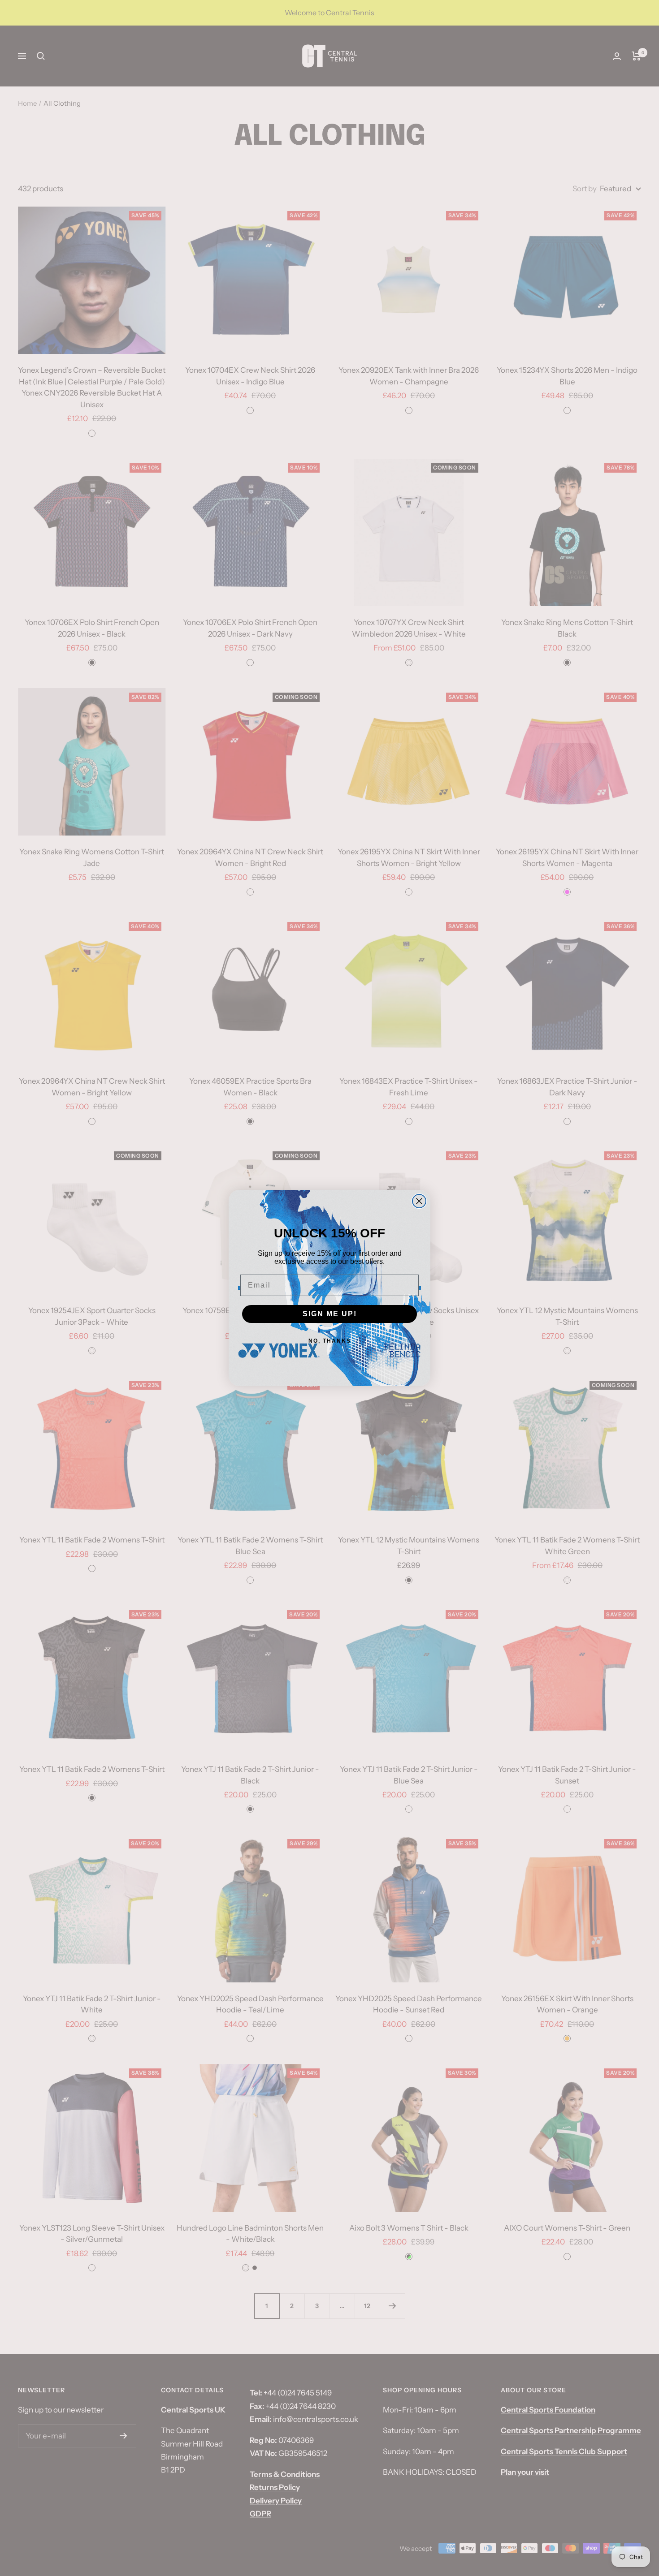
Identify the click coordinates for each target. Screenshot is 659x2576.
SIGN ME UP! (330, 1314)
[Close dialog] (419, 1201)
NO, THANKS (330, 1341)
